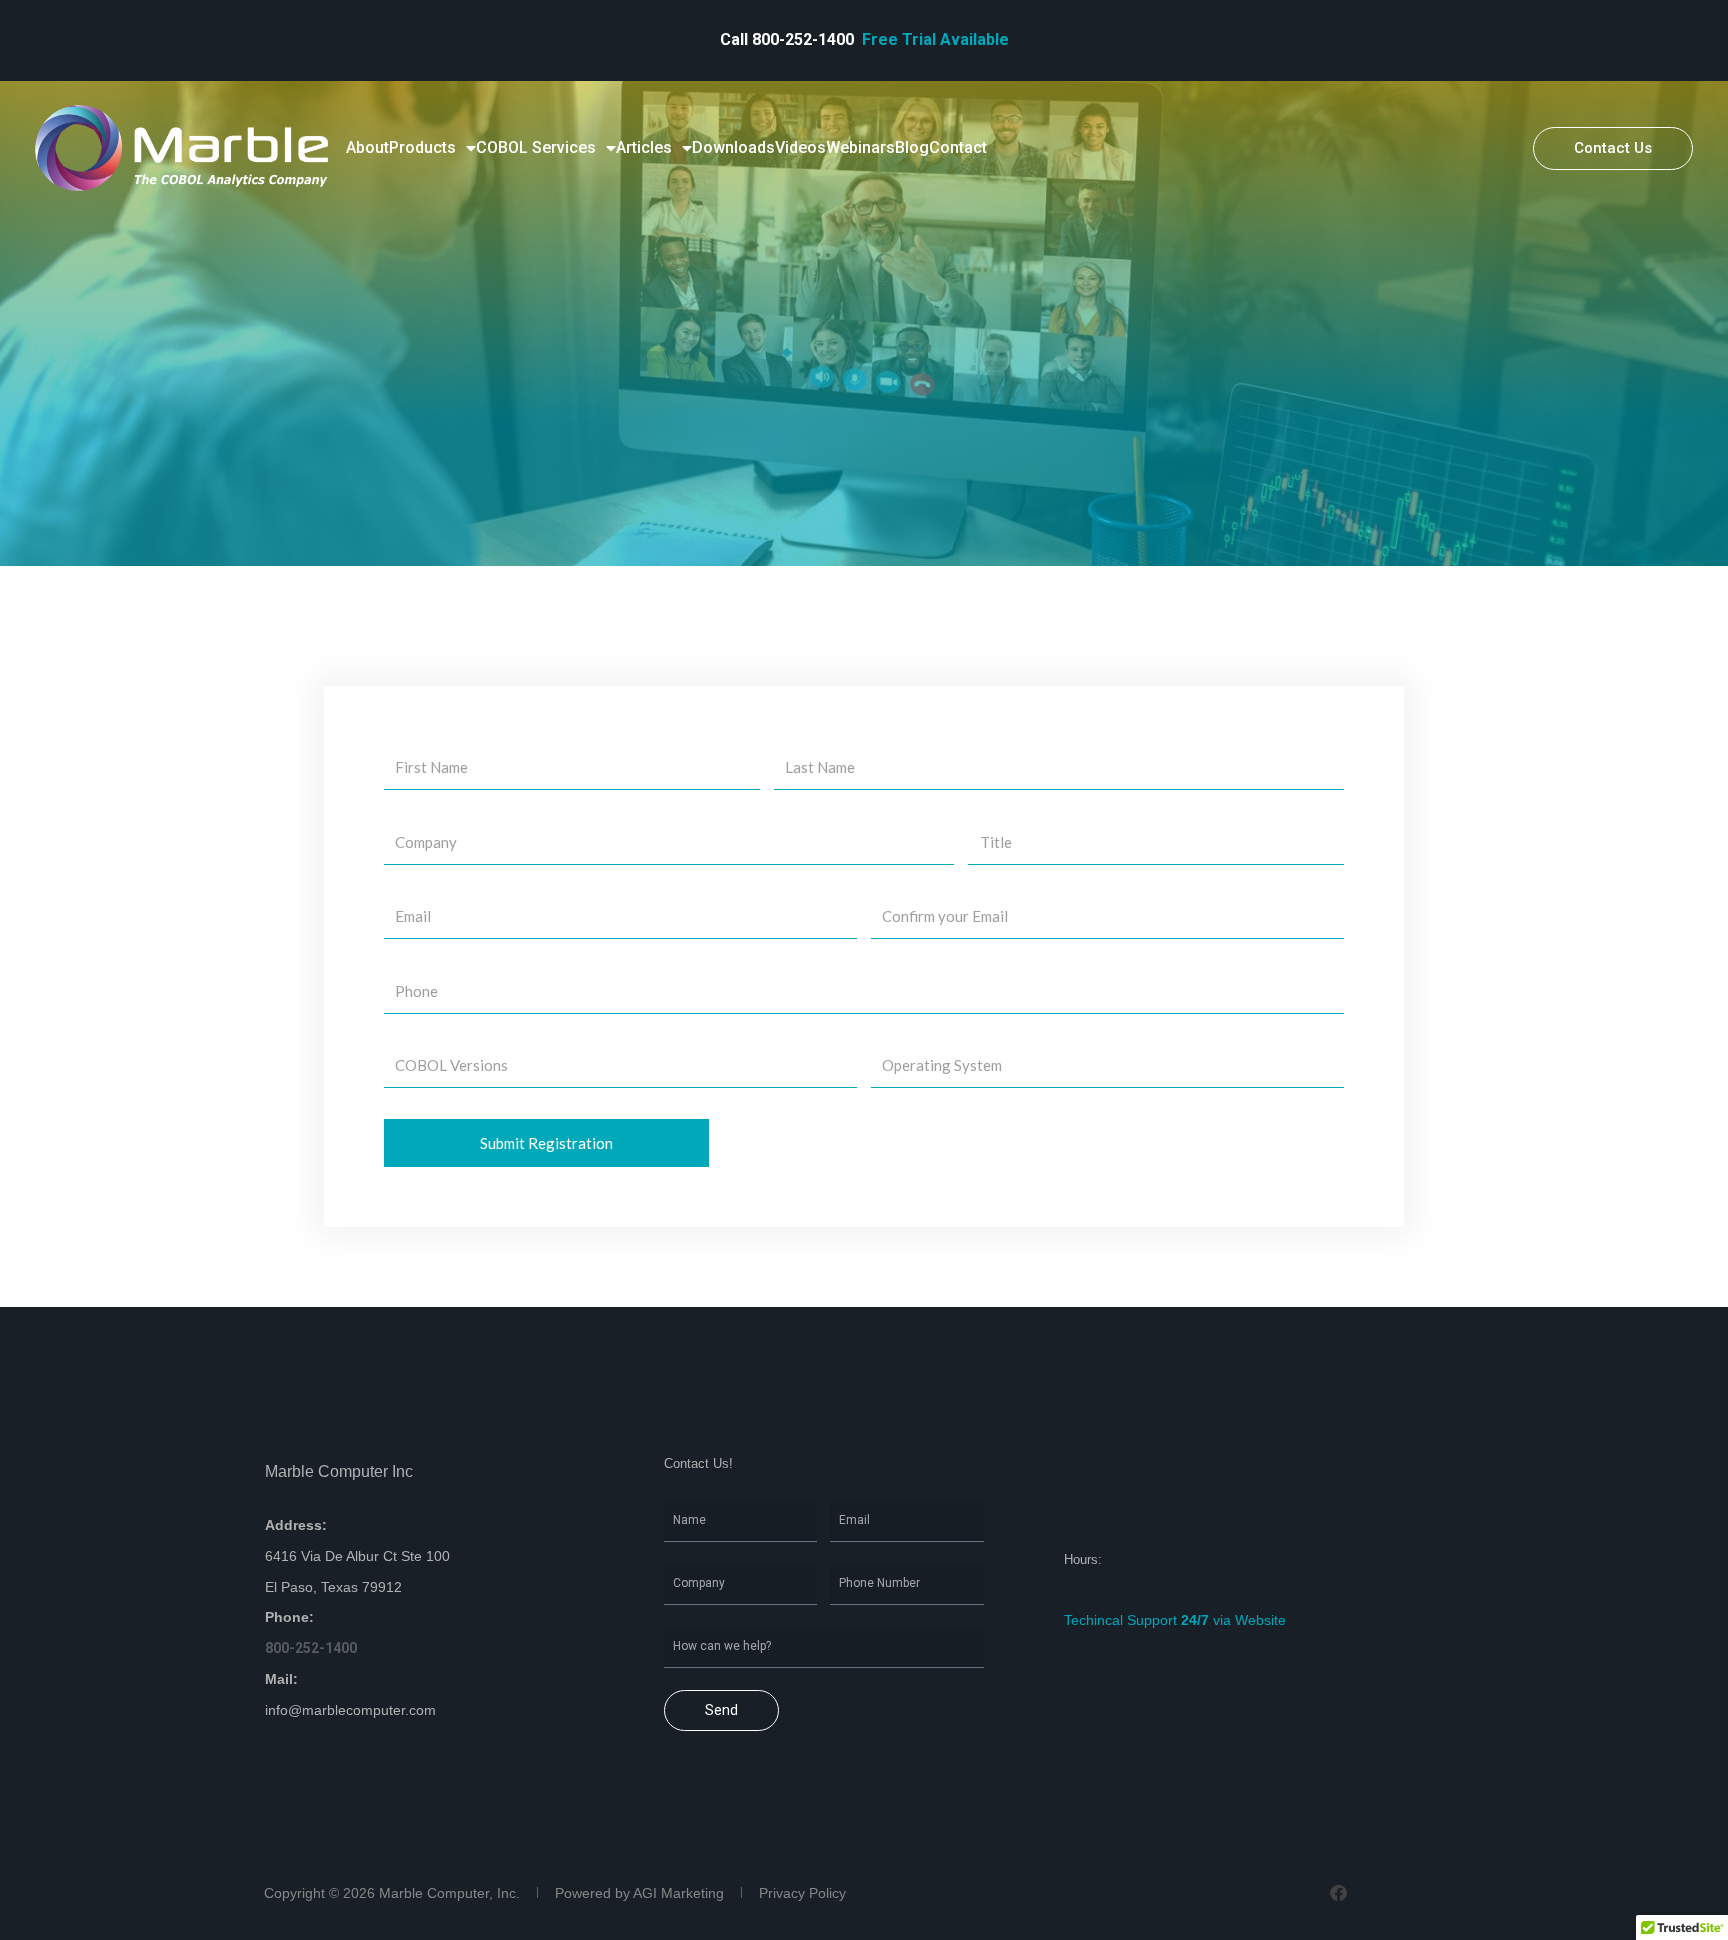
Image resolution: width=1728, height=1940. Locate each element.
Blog (912, 147)
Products (422, 147)
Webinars (860, 147)
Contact (958, 147)
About (367, 147)
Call (736, 39)
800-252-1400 (805, 39)
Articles (644, 147)
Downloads (733, 147)
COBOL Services (536, 147)
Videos (800, 147)
